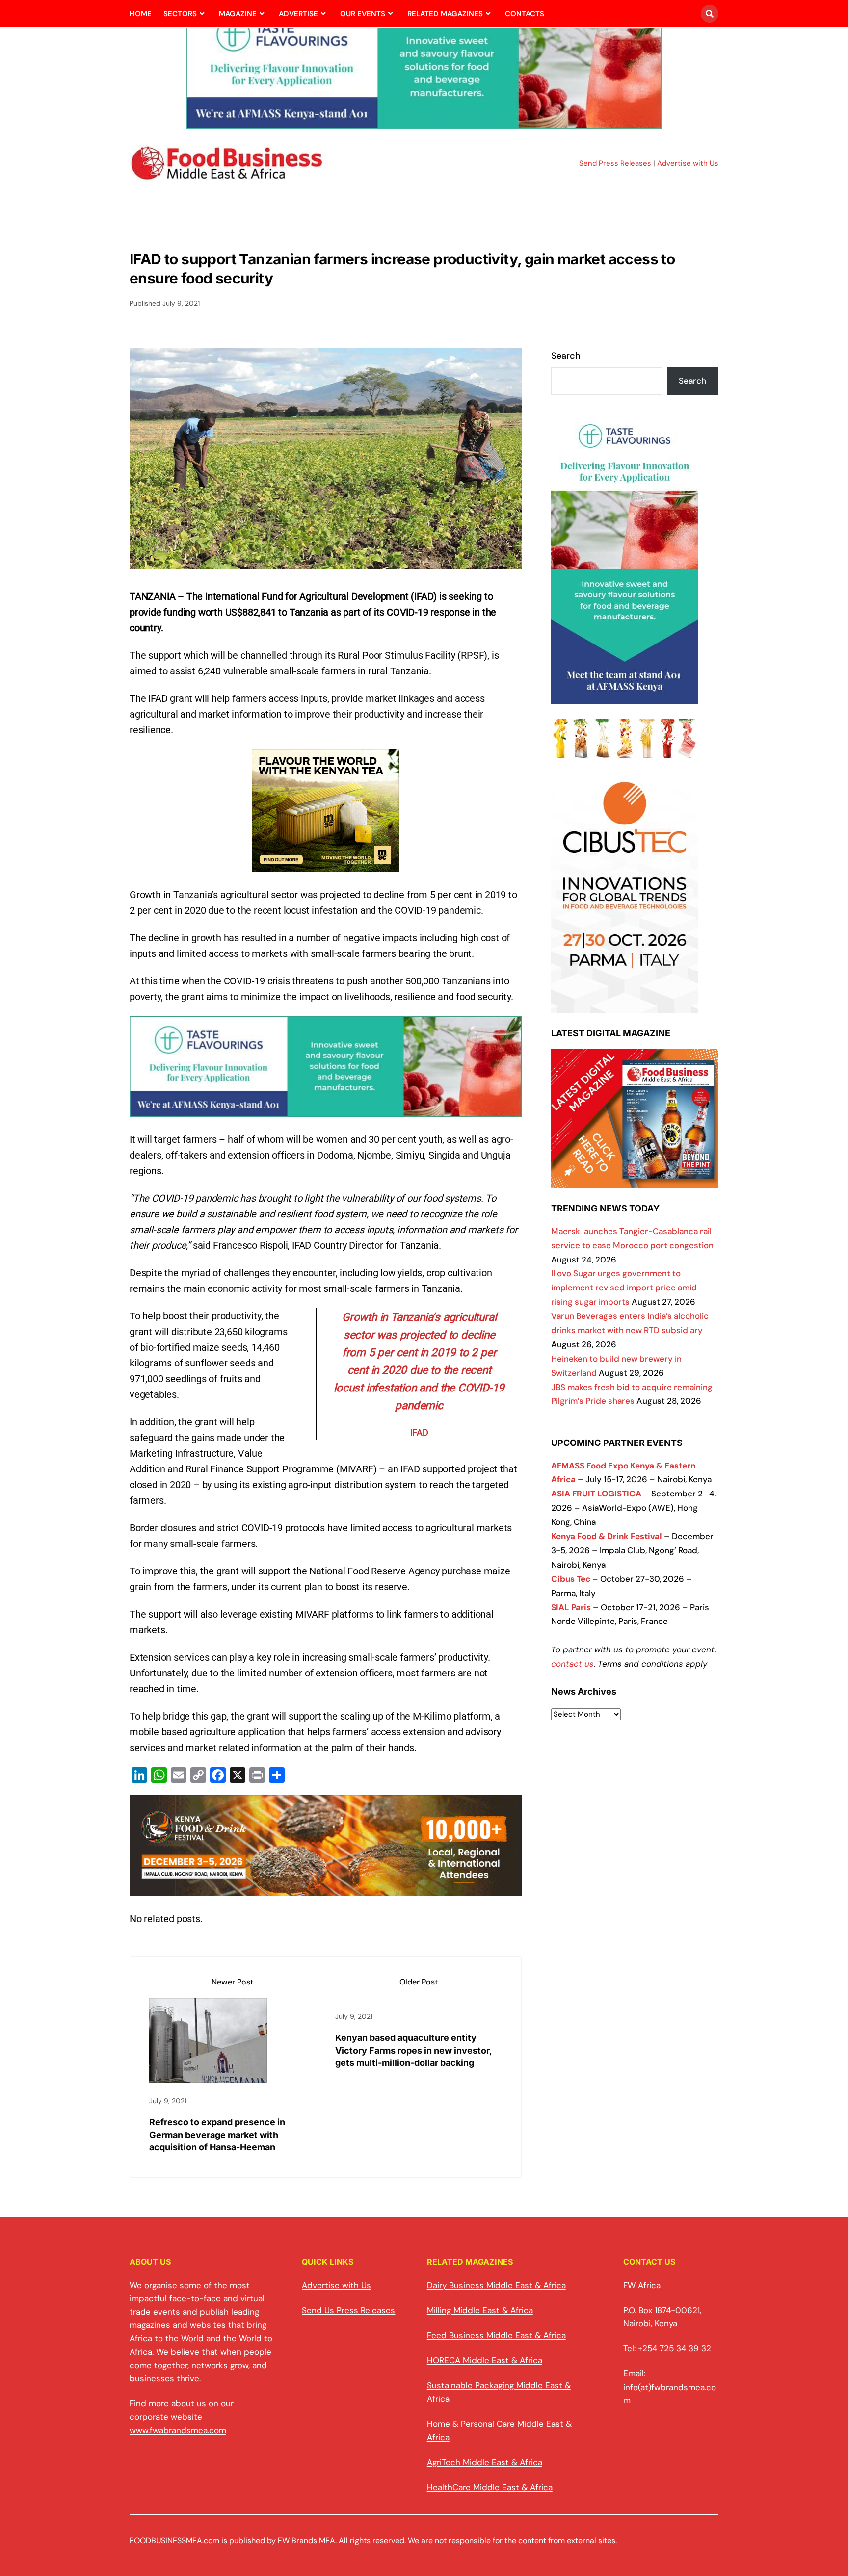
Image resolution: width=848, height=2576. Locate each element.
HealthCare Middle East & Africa (490, 2487)
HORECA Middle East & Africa (485, 2360)
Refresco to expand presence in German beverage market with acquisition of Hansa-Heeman (217, 2134)
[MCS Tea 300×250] (325, 864)
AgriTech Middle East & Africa (485, 2462)
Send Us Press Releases (348, 2310)
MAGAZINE (238, 14)
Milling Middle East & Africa (480, 2310)
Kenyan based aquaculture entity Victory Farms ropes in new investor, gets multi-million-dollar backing (413, 2050)
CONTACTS (525, 14)
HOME (141, 14)
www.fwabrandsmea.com (178, 2430)
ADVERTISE (298, 14)
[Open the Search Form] (710, 14)
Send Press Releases (615, 163)
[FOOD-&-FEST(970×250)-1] (326, 1888)
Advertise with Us (688, 163)
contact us (572, 1664)
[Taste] (424, 123)
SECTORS (180, 14)
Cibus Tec (571, 1579)
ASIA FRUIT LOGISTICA (596, 1494)
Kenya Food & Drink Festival (607, 1536)
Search (566, 356)
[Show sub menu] (202, 14)
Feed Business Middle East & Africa (496, 2335)
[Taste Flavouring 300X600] (625, 696)
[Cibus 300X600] (625, 1005)
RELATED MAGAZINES (445, 14)
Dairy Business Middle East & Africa (496, 2285)
